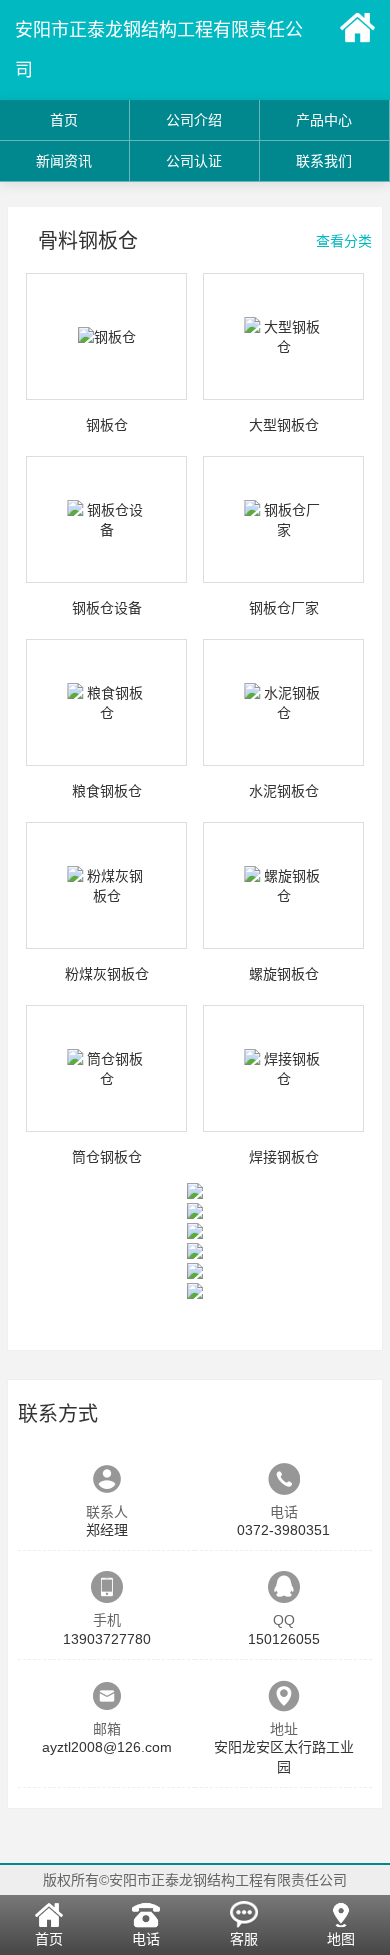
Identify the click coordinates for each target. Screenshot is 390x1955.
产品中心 (324, 120)
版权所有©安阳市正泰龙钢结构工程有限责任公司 (195, 1880)
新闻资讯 (64, 161)
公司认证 (194, 161)
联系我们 (324, 161)
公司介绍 (194, 120)
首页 (64, 120)
